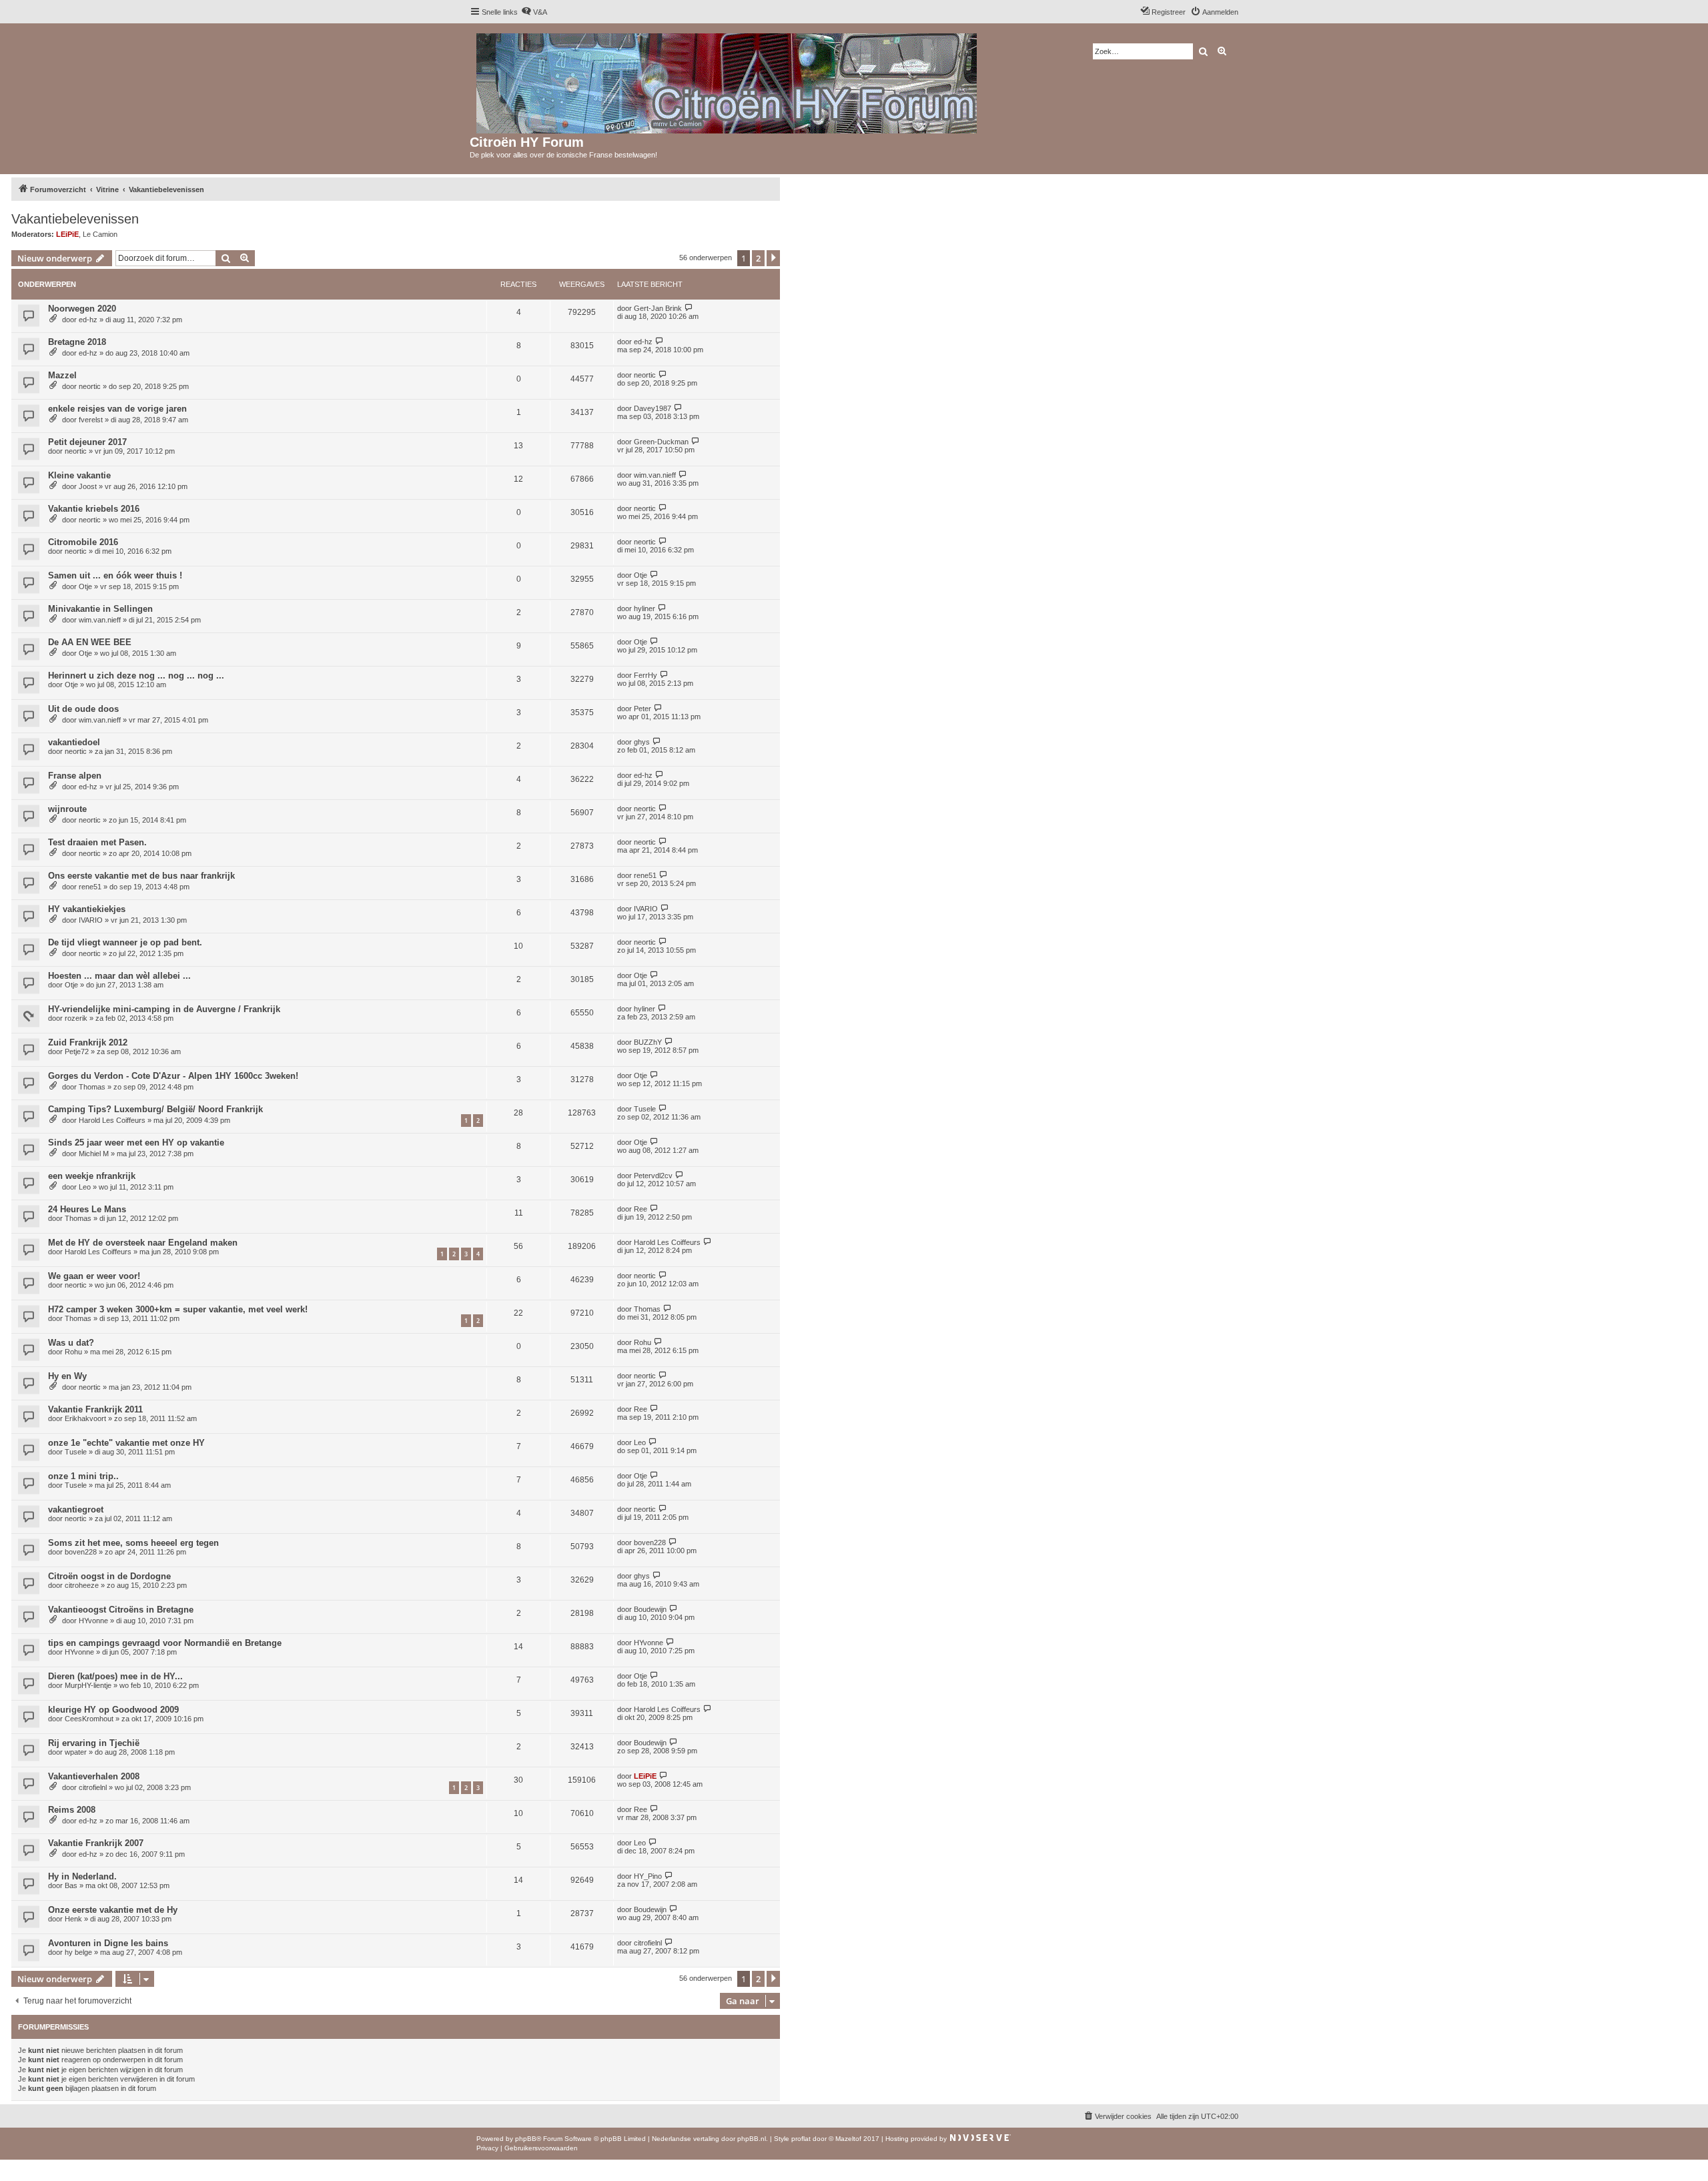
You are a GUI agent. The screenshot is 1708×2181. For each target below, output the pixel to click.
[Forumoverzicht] (728, 81)
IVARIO (91, 920)
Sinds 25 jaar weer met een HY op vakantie (136, 1143)
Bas (71, 1885)
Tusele (645, 1109)
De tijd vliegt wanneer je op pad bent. (125, 942)
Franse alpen (75, 776)
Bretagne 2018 (77, 342)
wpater (76, 1752)
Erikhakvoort (85, 1418)
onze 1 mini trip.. (83, 1476)
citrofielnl (93, 1787)
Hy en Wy (67, 1376)
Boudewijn (650, 1609)
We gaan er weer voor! (94, 1276)
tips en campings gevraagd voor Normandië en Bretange (165, 1643)
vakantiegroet (76, 1509)
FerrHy (646, 675)
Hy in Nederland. (82, 1876)
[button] (773, 258)
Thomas (92, 1087)
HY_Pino (648, 1876)
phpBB (526, 2139)
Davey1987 (653, 408)
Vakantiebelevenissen (75, 219)
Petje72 (77, 1051)
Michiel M (94, 1154)
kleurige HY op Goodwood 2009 (113, 1710)
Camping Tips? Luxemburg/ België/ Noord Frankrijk (155, 1109)
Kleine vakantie (79, 475)
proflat (801, 2139)
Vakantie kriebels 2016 (94, 509)
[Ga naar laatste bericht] (689, 308)
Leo (85, 1187)
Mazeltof (848, 2139)
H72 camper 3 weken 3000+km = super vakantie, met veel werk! (178, 1309)
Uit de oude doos (83, 709)
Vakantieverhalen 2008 (94, 1776)
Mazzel (62, 375)
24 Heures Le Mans (87, 1209)
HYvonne (93, 1621)
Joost (88, 486)
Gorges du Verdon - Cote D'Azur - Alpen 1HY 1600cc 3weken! (173, 1076)
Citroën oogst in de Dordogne (109, 1576)
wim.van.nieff (655, 475)
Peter (643, 709)
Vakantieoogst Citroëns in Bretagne (121, 1610)
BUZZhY (648, 1042)
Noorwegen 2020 (82, 309)
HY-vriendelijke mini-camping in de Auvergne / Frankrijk (164, 1009)
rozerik (76, 1018)
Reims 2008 (72, 1810)
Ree (640, 1209)
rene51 (90, 887)
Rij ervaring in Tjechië (94, 1743)
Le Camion (100, 234)
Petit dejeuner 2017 (87, 442)
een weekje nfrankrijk (92, 1176)
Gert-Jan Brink (658, 308)
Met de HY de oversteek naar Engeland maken (143, 1243)
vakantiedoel (74, 742)
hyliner (645, 608)
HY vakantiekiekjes (87, 909)
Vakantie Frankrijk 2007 (96, 1843)
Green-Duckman (661, 442)
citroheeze (82, 1585)
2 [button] (758, 258)
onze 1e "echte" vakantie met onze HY (126, 1443)
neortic (90, 386)
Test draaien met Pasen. (97, 842)
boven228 (81, 1552)
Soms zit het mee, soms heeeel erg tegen (133, 1543)
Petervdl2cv (653, 1176)
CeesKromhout (89, 1719)
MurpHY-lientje (88, 1685)
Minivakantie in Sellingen (100, 609)
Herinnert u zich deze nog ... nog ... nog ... (136, 676)
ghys (642, 742)
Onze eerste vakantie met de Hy (113, 1910)
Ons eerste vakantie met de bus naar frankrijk (141, 876)
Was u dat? (71, 1343)
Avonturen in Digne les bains (108, 1943)
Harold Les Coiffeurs (112, 1120)
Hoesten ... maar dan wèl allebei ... (119, 976)
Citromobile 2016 (83, 542)
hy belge (78, 1952)
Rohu (73, 1352)
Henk (73, 1919)
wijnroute (67, 809)
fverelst (91, 420)
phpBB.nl (752, 2139)
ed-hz (88, 320)
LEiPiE (67, 234)
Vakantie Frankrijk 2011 (95, 1409)
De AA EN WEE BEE (90, 642)
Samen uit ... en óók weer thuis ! (115, 575)
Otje (85, 586)
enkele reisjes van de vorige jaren (117, 409)
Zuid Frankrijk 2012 (88, 1042)
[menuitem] (534, 12)
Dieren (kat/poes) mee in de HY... (115, 1676)
